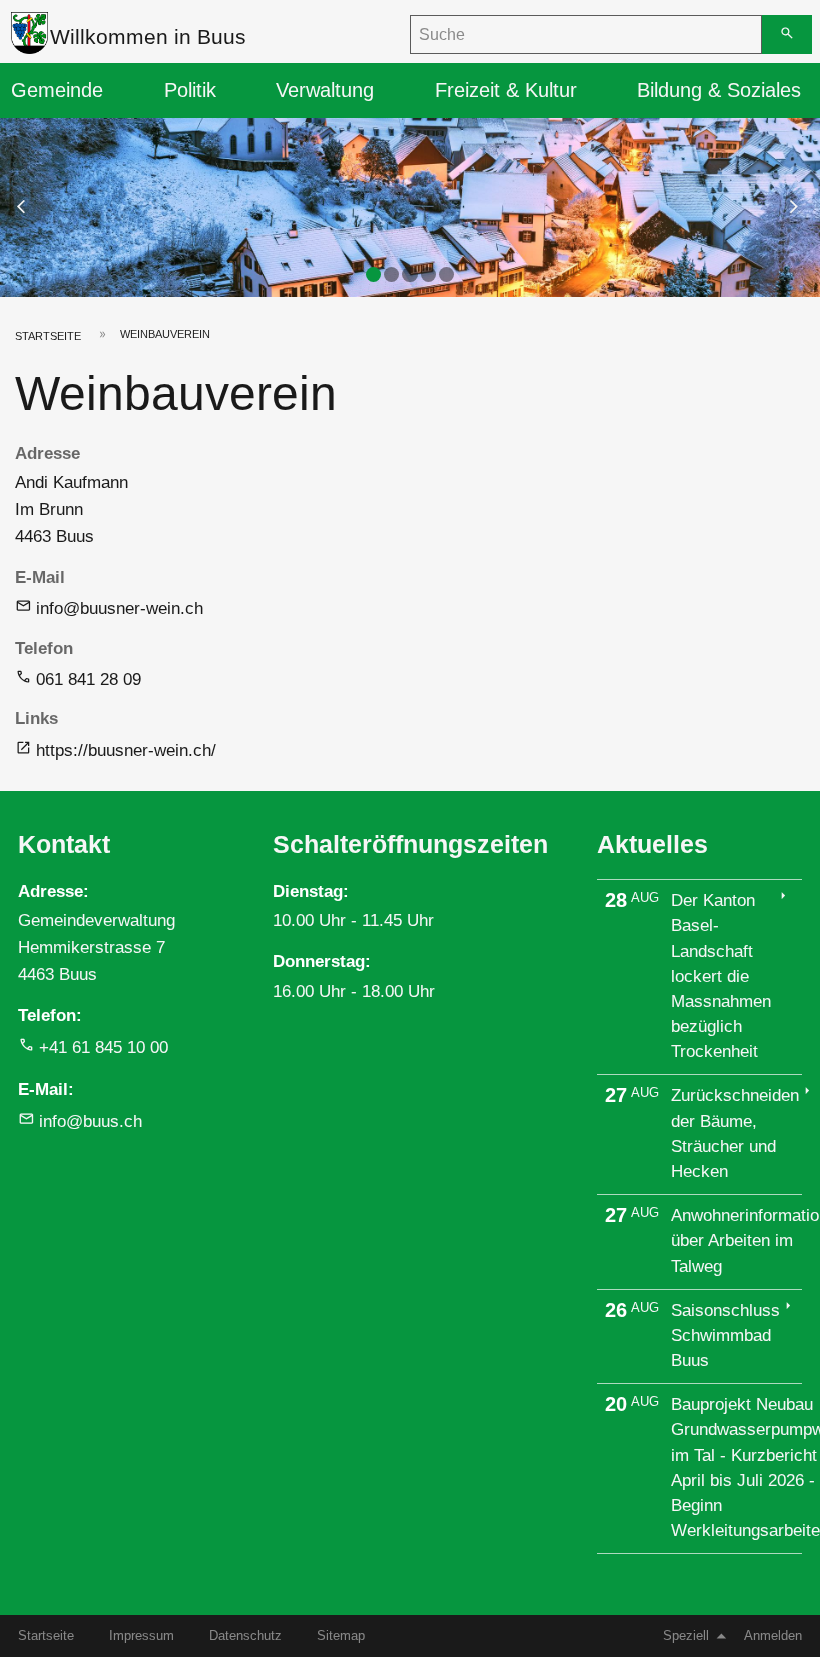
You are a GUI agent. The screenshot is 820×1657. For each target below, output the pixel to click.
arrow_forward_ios (803, 207)
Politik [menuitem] (190, 90)
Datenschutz (245, 1635)
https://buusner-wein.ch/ (126, 750)
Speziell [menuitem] (686, 1635)
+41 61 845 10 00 (103, 1047)
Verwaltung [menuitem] (325, 90)
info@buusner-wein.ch (119, 608)
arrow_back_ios (34, 207)
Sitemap (341, 1635)
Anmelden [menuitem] (773, 1635)
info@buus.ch (90, 1121)
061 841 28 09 (88, 679)
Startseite (48, 336)
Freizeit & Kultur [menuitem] (506, 90)
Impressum (141, 1635)
